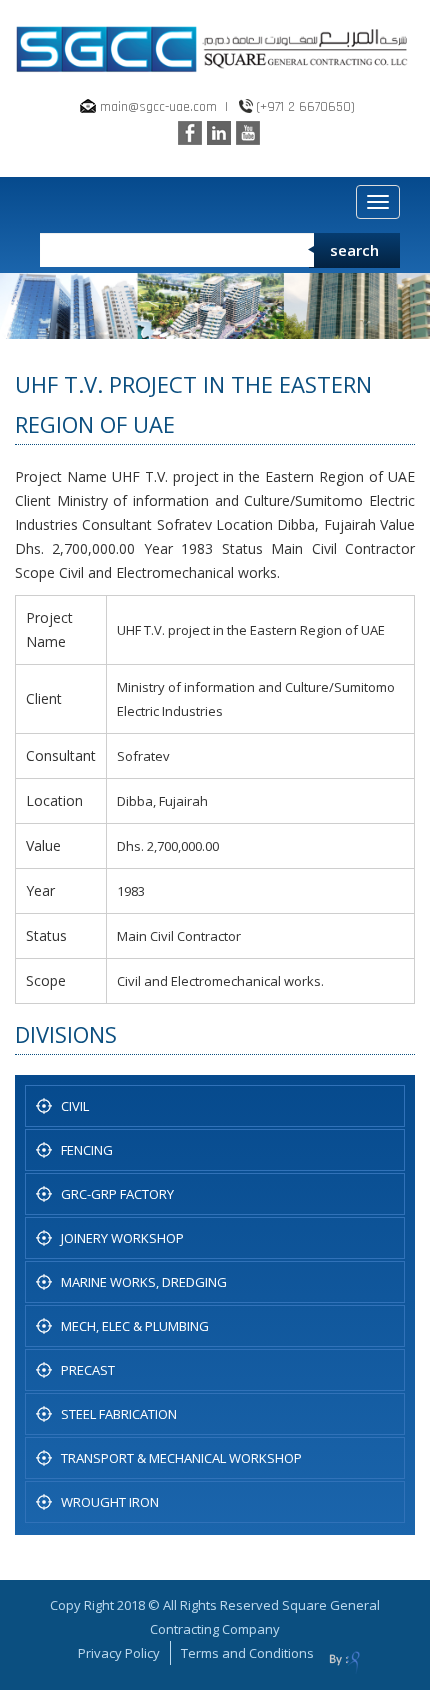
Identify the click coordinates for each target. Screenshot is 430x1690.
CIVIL (75, 1106)
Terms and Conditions (247, 1653)
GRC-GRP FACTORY (117, 1194)
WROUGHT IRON (110, 1502)
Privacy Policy (119, 1653)
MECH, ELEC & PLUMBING (135, 1326)
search (354, 250)
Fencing (87, 1150)
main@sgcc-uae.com (158, 107)
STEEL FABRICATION (119, 1414)
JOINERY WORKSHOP (122, 1238)
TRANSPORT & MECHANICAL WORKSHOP (181, 1458)
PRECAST (88, 1370)
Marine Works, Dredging (144, 1282)
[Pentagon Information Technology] (344, 1660)
